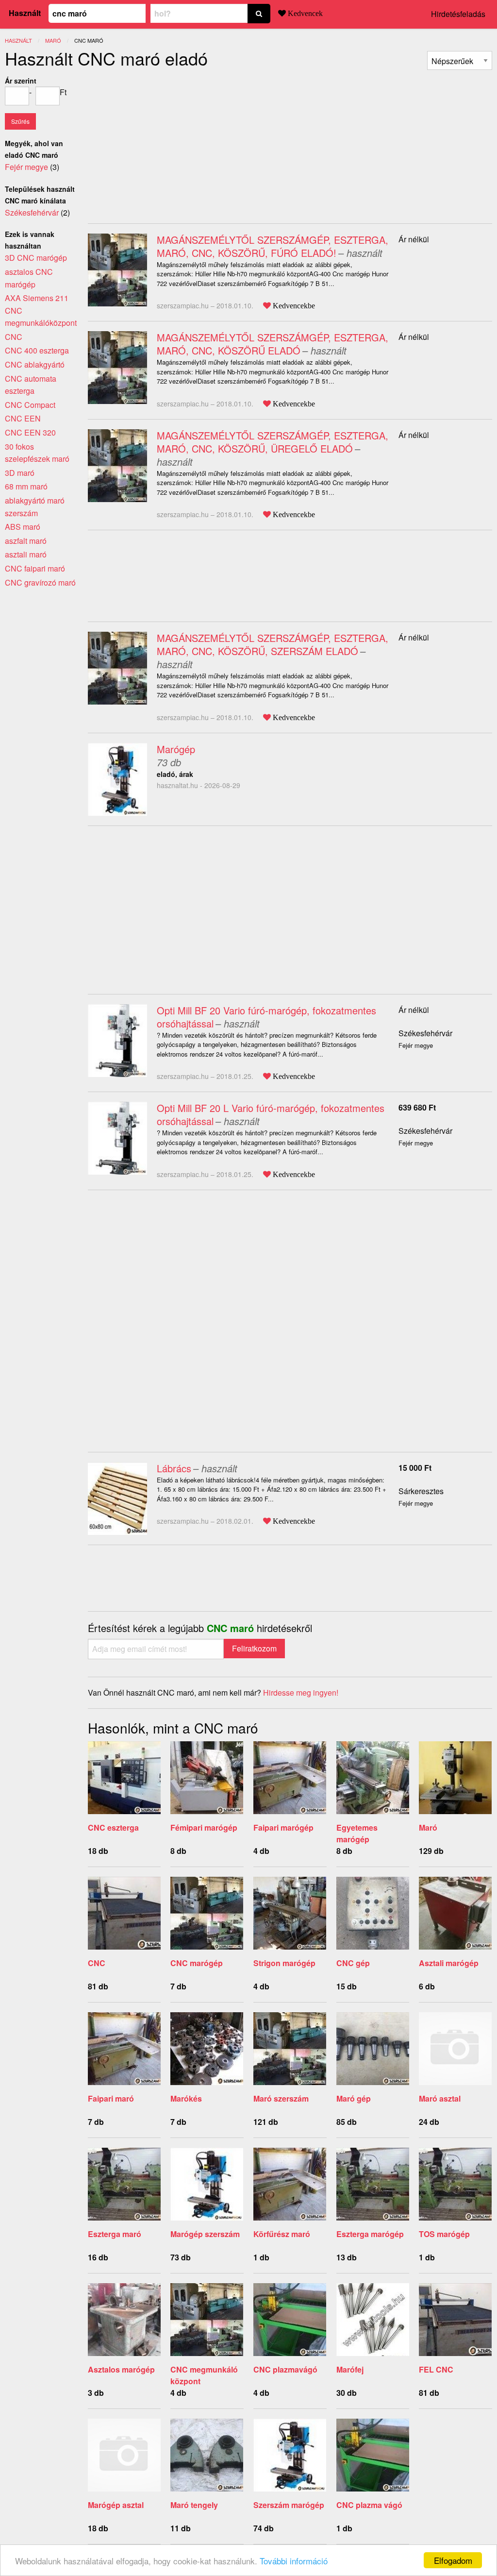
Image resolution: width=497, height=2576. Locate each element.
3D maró (20, 473)
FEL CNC (436, 2369)
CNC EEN (23, 418)
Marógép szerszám (205, 2234)
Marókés (186, 2098)
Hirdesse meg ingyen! (301, 1692)
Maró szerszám (281, 2098)
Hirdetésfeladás (458, 14)
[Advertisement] (169, 143)
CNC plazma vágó (369, 2505)
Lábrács (174, 1468)
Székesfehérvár (425, 1033)
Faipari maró (111, 2098)
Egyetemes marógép (357, 1833)
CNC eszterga (113, 1827)
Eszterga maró (115, 2234)
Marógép (176, 749)
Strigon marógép (284, 1963)
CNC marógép (197, 1963)
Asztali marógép (449, 1963)
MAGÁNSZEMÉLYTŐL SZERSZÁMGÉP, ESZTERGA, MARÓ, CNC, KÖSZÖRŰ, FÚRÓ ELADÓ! (273, 246)
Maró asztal (440, 2098)
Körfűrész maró (282, 2234)
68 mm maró (26, 486)
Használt (25, 13)
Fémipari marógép (204, 1827)
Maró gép (354, 2098)
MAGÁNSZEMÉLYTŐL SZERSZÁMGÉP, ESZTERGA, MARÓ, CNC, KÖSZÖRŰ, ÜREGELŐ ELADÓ (273, 442)
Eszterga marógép (370, 2234)
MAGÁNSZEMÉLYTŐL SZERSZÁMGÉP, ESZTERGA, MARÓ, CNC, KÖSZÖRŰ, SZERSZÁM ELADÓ (273, 644)
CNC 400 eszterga (37, 350)
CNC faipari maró (35, 568)
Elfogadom (453, 2560)
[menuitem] (460, 60)
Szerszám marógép (289, 2505)
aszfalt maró (26, 541)
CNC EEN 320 (30, 432)
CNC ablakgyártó (35, 364)
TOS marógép (444, 2234)
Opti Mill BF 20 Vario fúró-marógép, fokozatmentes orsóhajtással (266, 1017)
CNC (97, 1963)
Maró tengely (194, 2505)
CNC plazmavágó (285, 2369)
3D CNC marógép (36, 258)
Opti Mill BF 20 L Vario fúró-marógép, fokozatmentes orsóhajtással (271, 1114)
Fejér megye (26, 167)
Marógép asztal (116, 2505)
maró (53, 40)
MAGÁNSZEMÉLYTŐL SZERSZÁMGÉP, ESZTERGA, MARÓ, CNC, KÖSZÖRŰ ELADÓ (273, 344)
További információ (294, 2561)
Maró (428, 1827)
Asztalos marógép (121, 2369)
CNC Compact (30, 405)
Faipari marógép (283, 1827)
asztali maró (26, 554)
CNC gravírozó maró (40, 582)
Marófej (350, 2369)
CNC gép (353, 1963)
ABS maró (23, 527)
